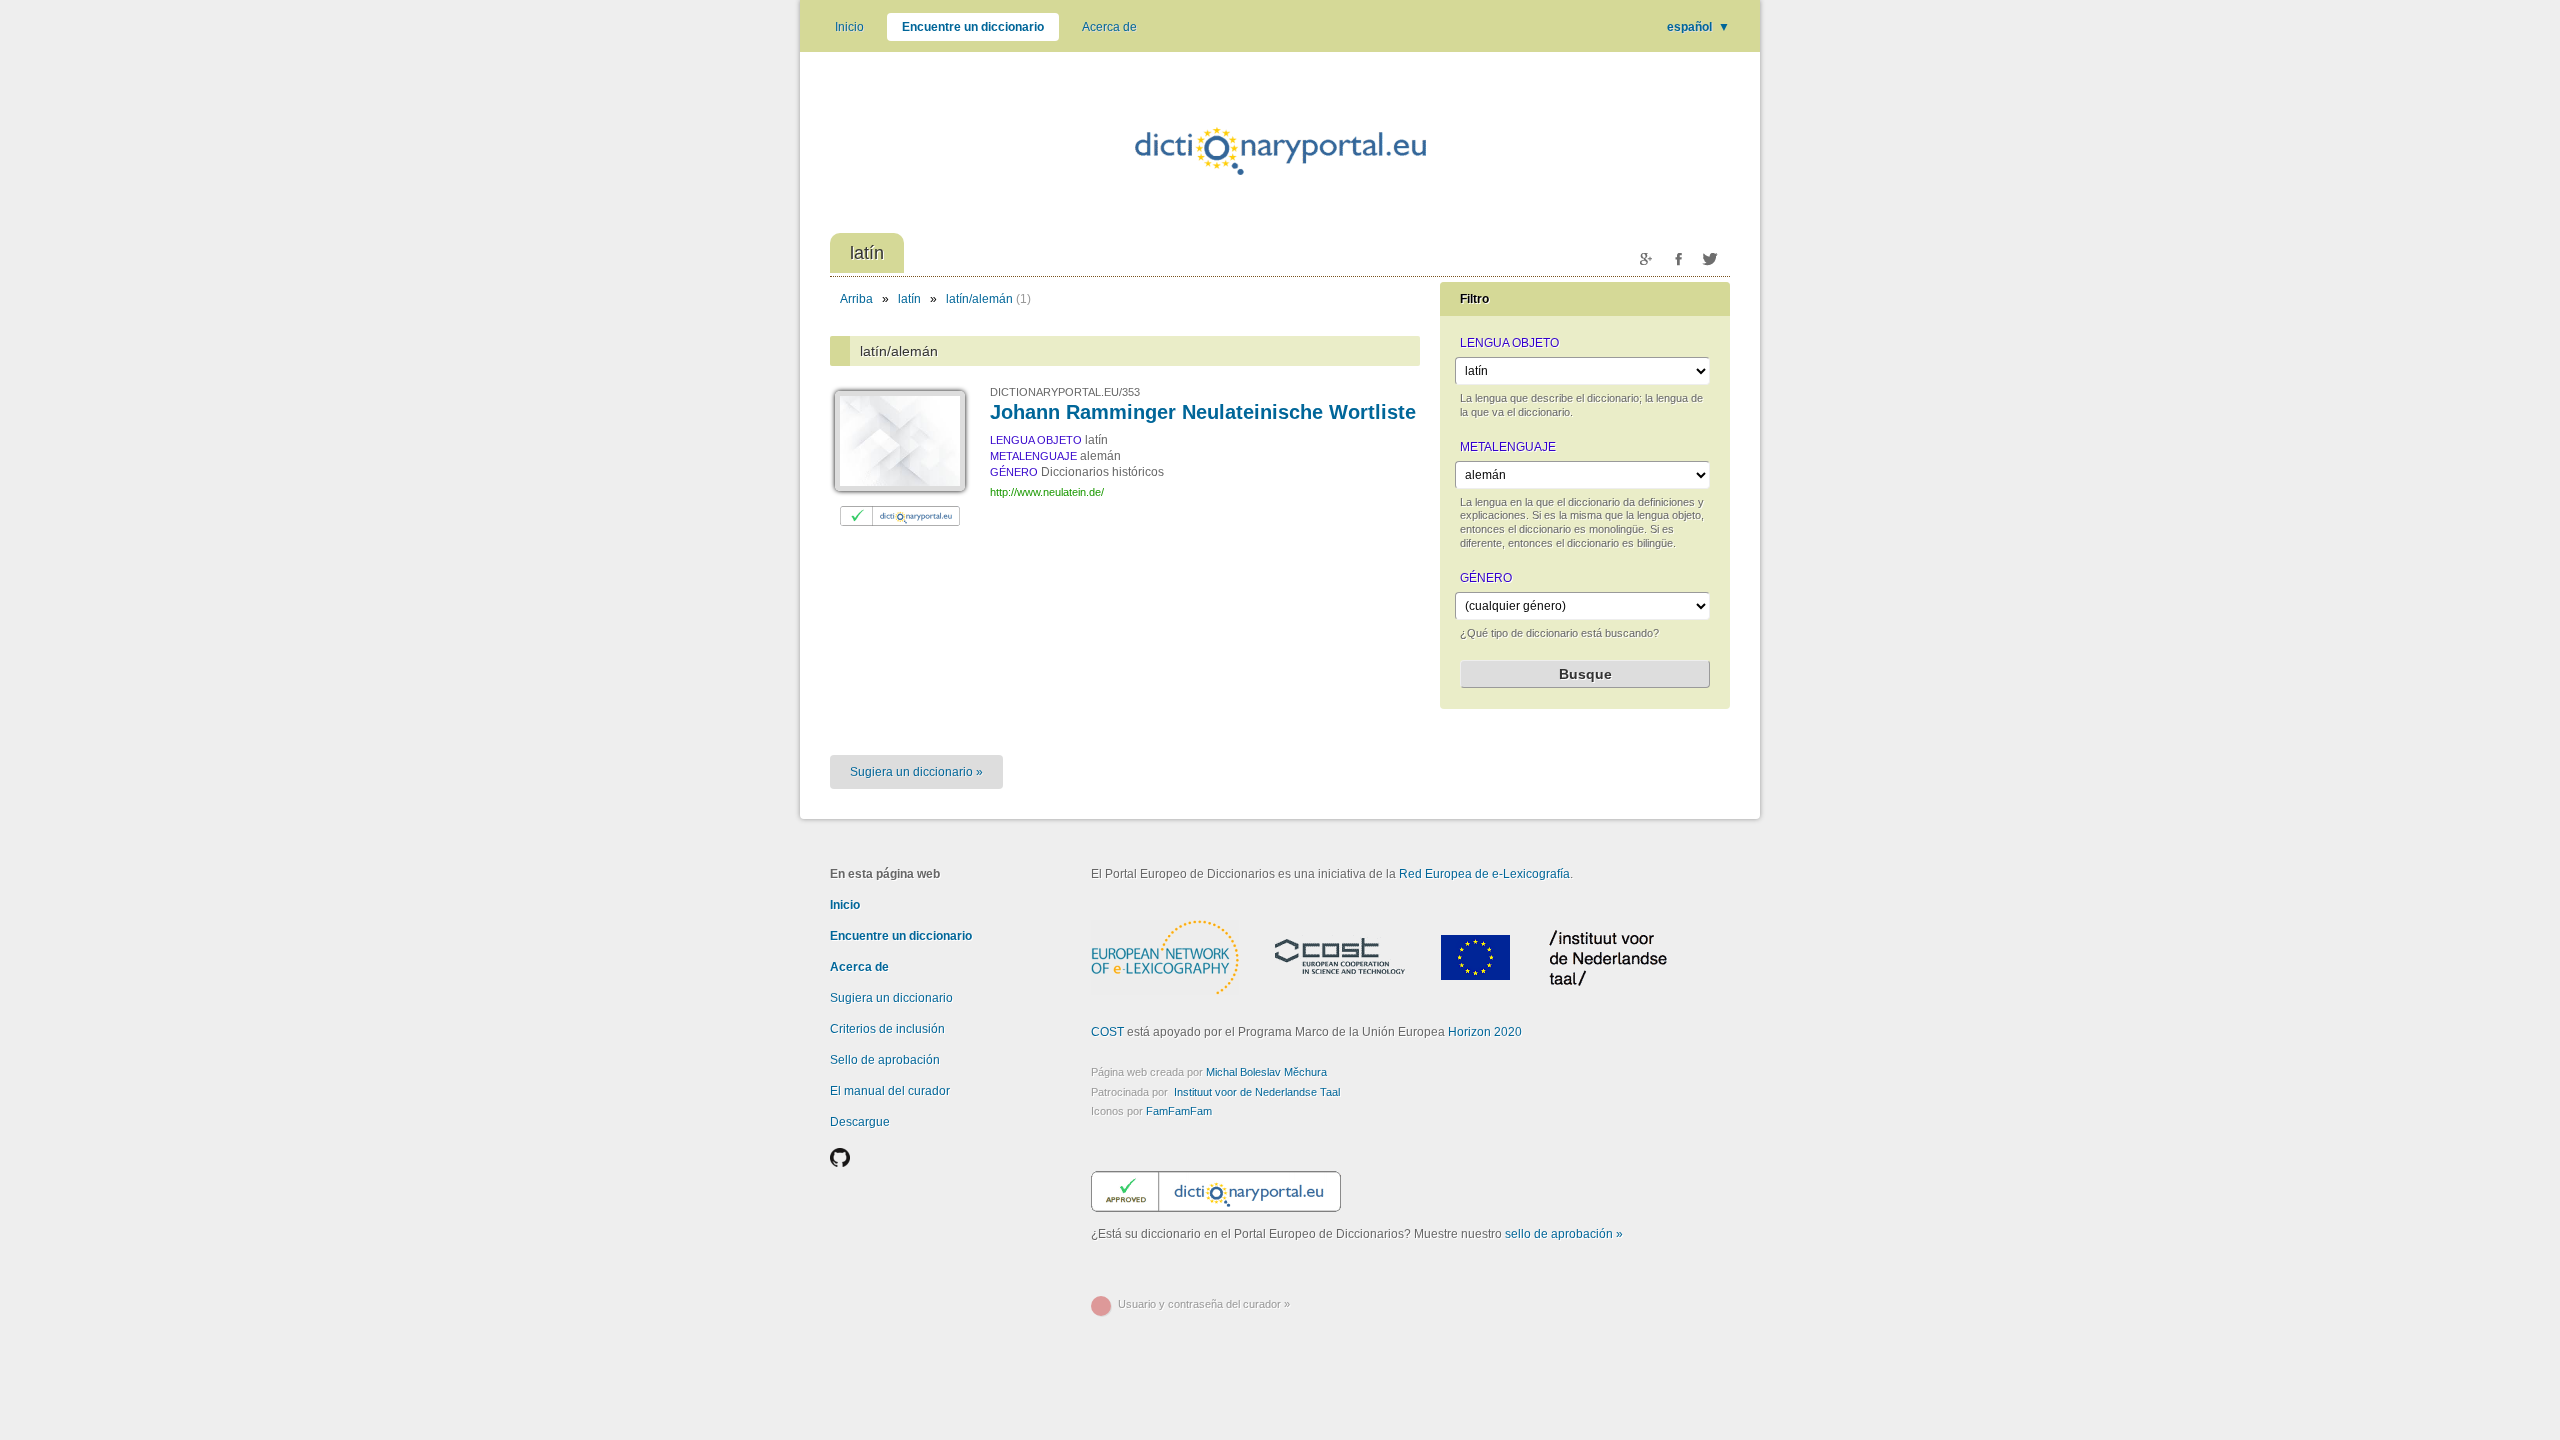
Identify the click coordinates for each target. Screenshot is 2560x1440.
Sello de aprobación (885, 1060)
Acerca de (1109, 27)
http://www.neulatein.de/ (1047, 492)
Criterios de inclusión (887, 1029)
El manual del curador (890, 1091)
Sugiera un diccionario (891, 998)
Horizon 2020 (1485, 1032)
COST (1107, 1032)
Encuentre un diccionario (973, 27)
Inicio (849, 27)
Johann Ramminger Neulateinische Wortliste (1203, 412)
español (1698, 27)
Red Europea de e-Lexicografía (1484, 874)
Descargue (860, 1122)
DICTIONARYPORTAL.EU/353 (1065, 392)
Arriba (856, 299)
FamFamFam (1179, 1111)
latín (909, 299)
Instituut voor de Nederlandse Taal (1257, 1092)
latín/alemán (979, 299)
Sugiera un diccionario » (916, 772)
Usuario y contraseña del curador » (1204, 1304)
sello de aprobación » (1564, 1234)
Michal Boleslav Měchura (1266, 1072)
